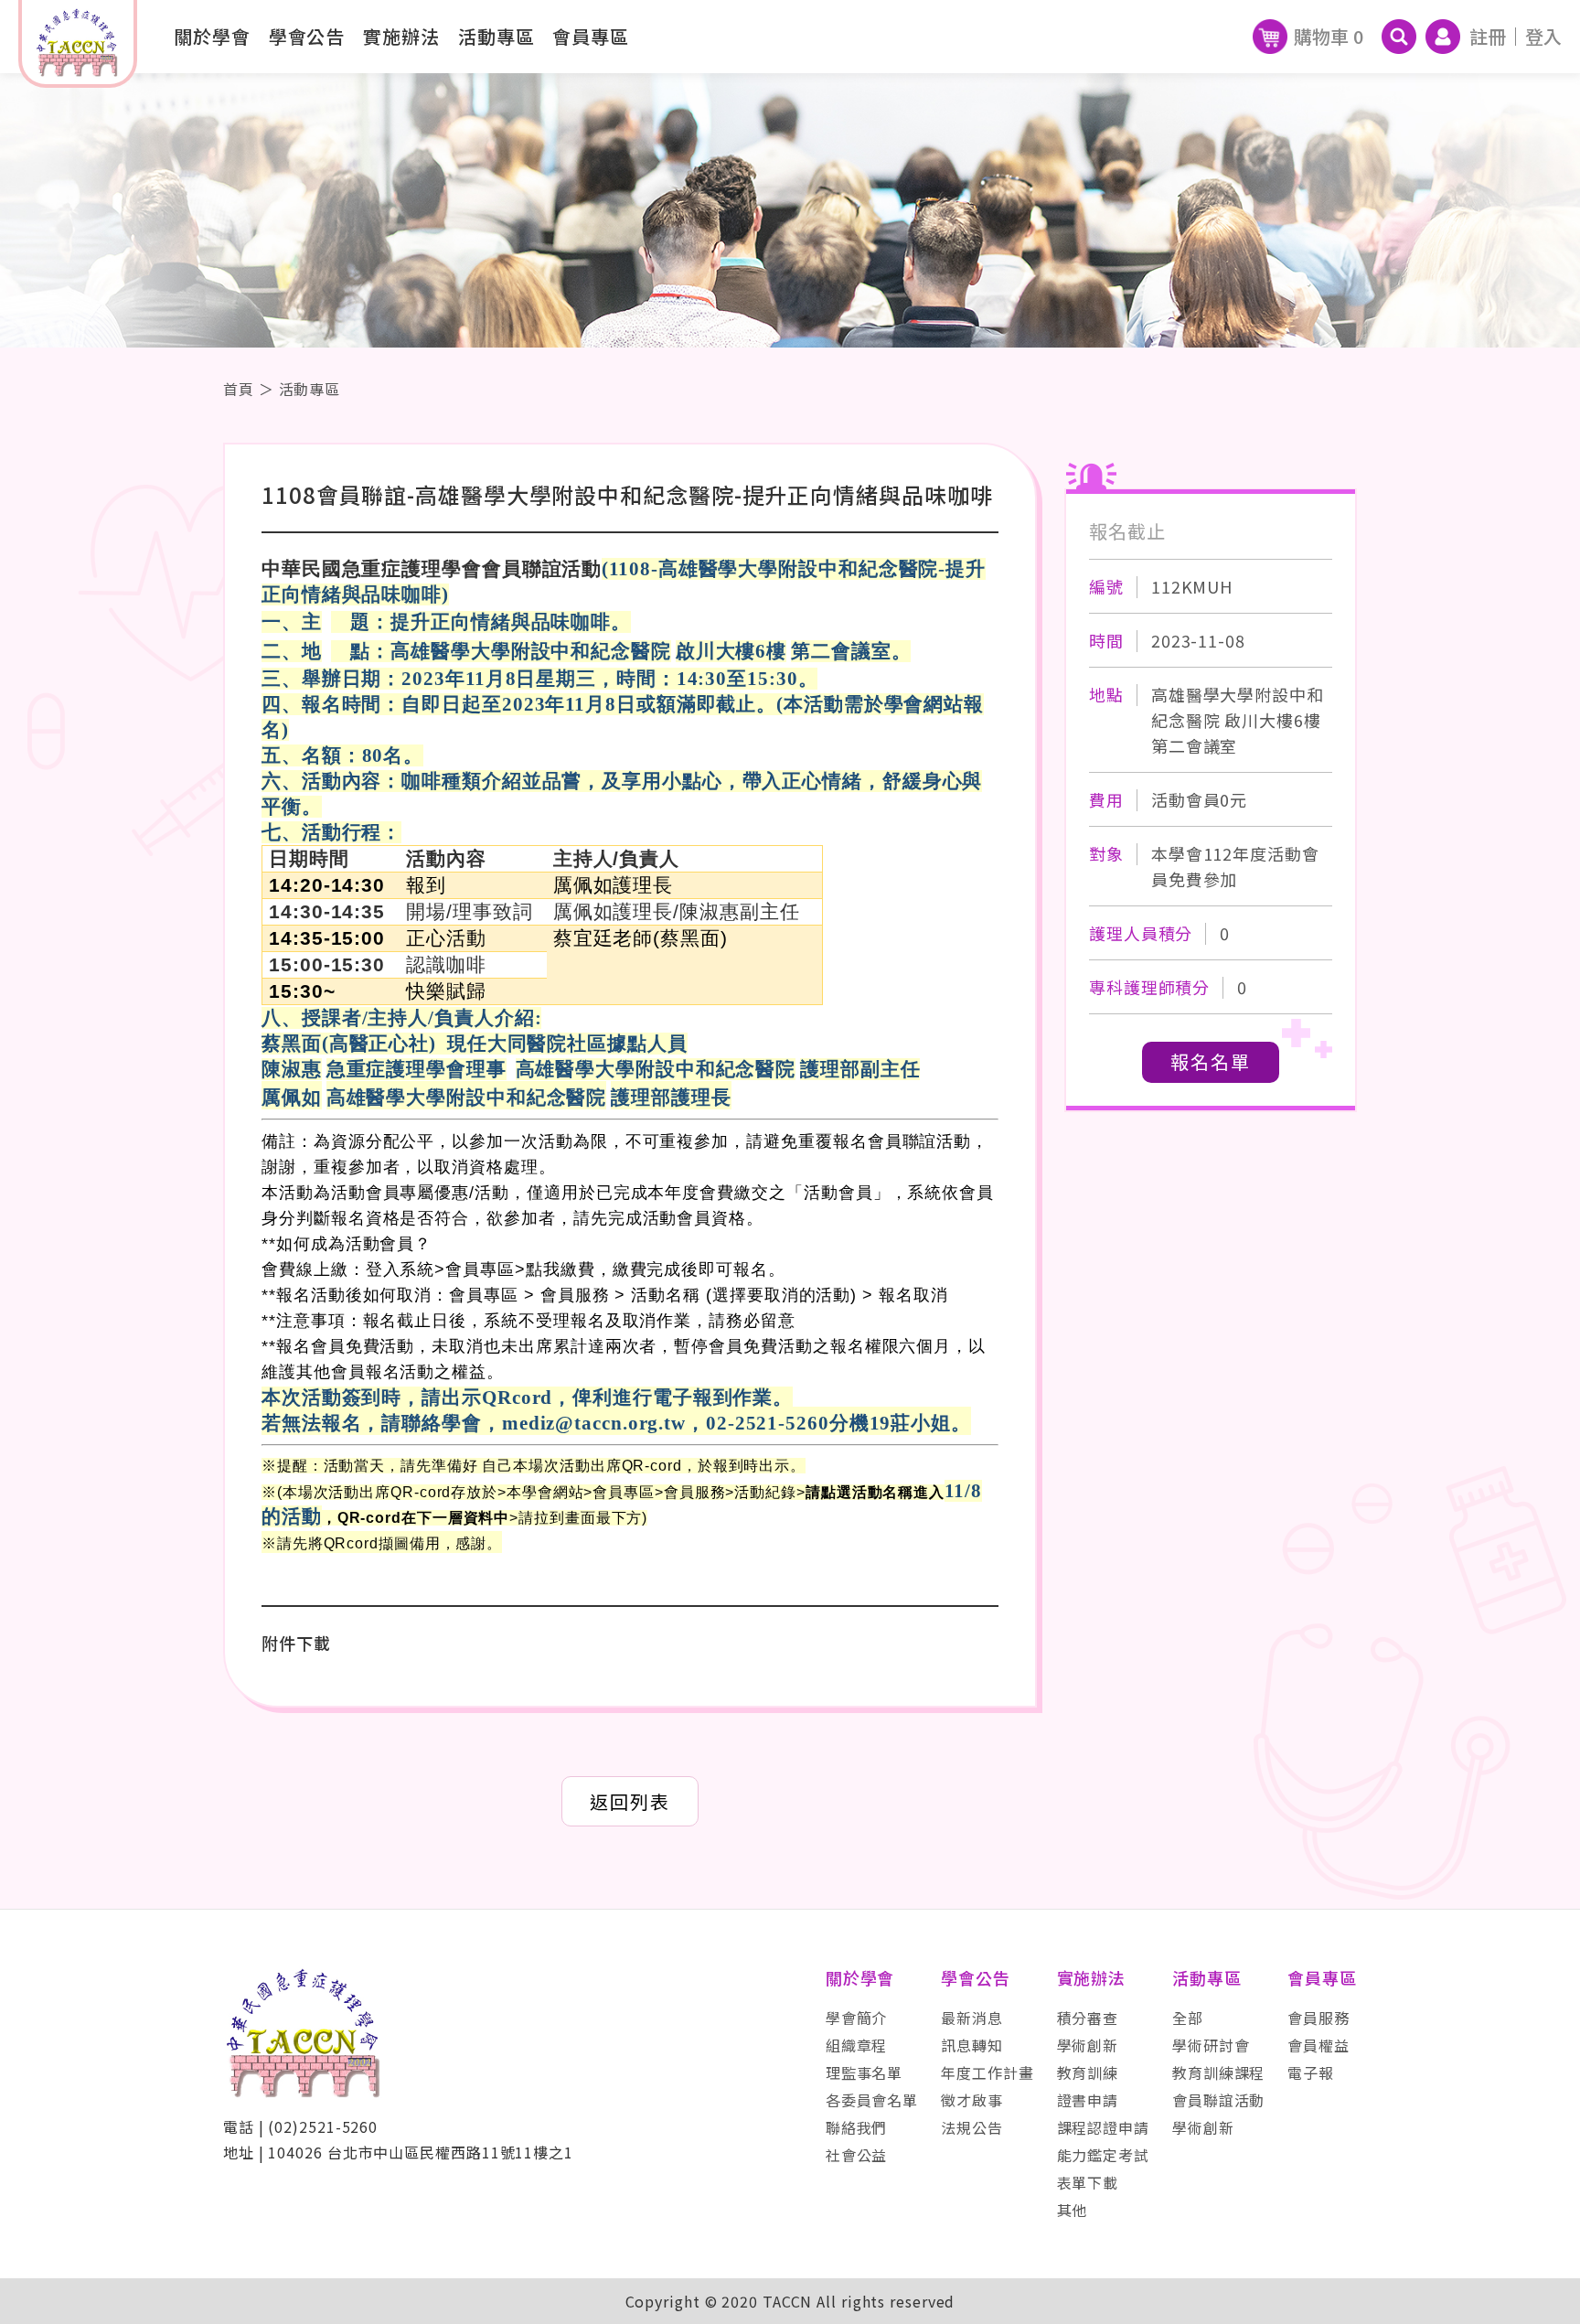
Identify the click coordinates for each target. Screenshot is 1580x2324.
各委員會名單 (872, 2100)
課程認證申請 (1103, 2127)
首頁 (239, 389)
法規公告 (972, 2127)
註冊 (1488, 36)
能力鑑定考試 (1103, 2155)
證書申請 (1088, 2100)
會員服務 (1318, 2018)
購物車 (1329, 36)
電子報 (1311, 2072)
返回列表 (630, 1801)
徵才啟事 (972, 2100)
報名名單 (1211, 1062)
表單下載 (1088, 2182)
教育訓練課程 (1218, 2072)
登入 (1543, 36)
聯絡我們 (857, 2127)
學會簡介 (857, 2018)
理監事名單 (865, 2072)
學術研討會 (1211, 2045)
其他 (1073, 2210)
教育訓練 (1088, 2072)
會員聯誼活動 (1218, 2100)
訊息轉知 (972, 2045)
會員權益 (1318, 2045)
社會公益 (857, 2155)
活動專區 (310, 389)
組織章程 (857, 2045)
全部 (1188, 2018)
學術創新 (1088, 2045)
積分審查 (1088, 2018)
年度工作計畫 (987, 2072)
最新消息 (972, 2018)
